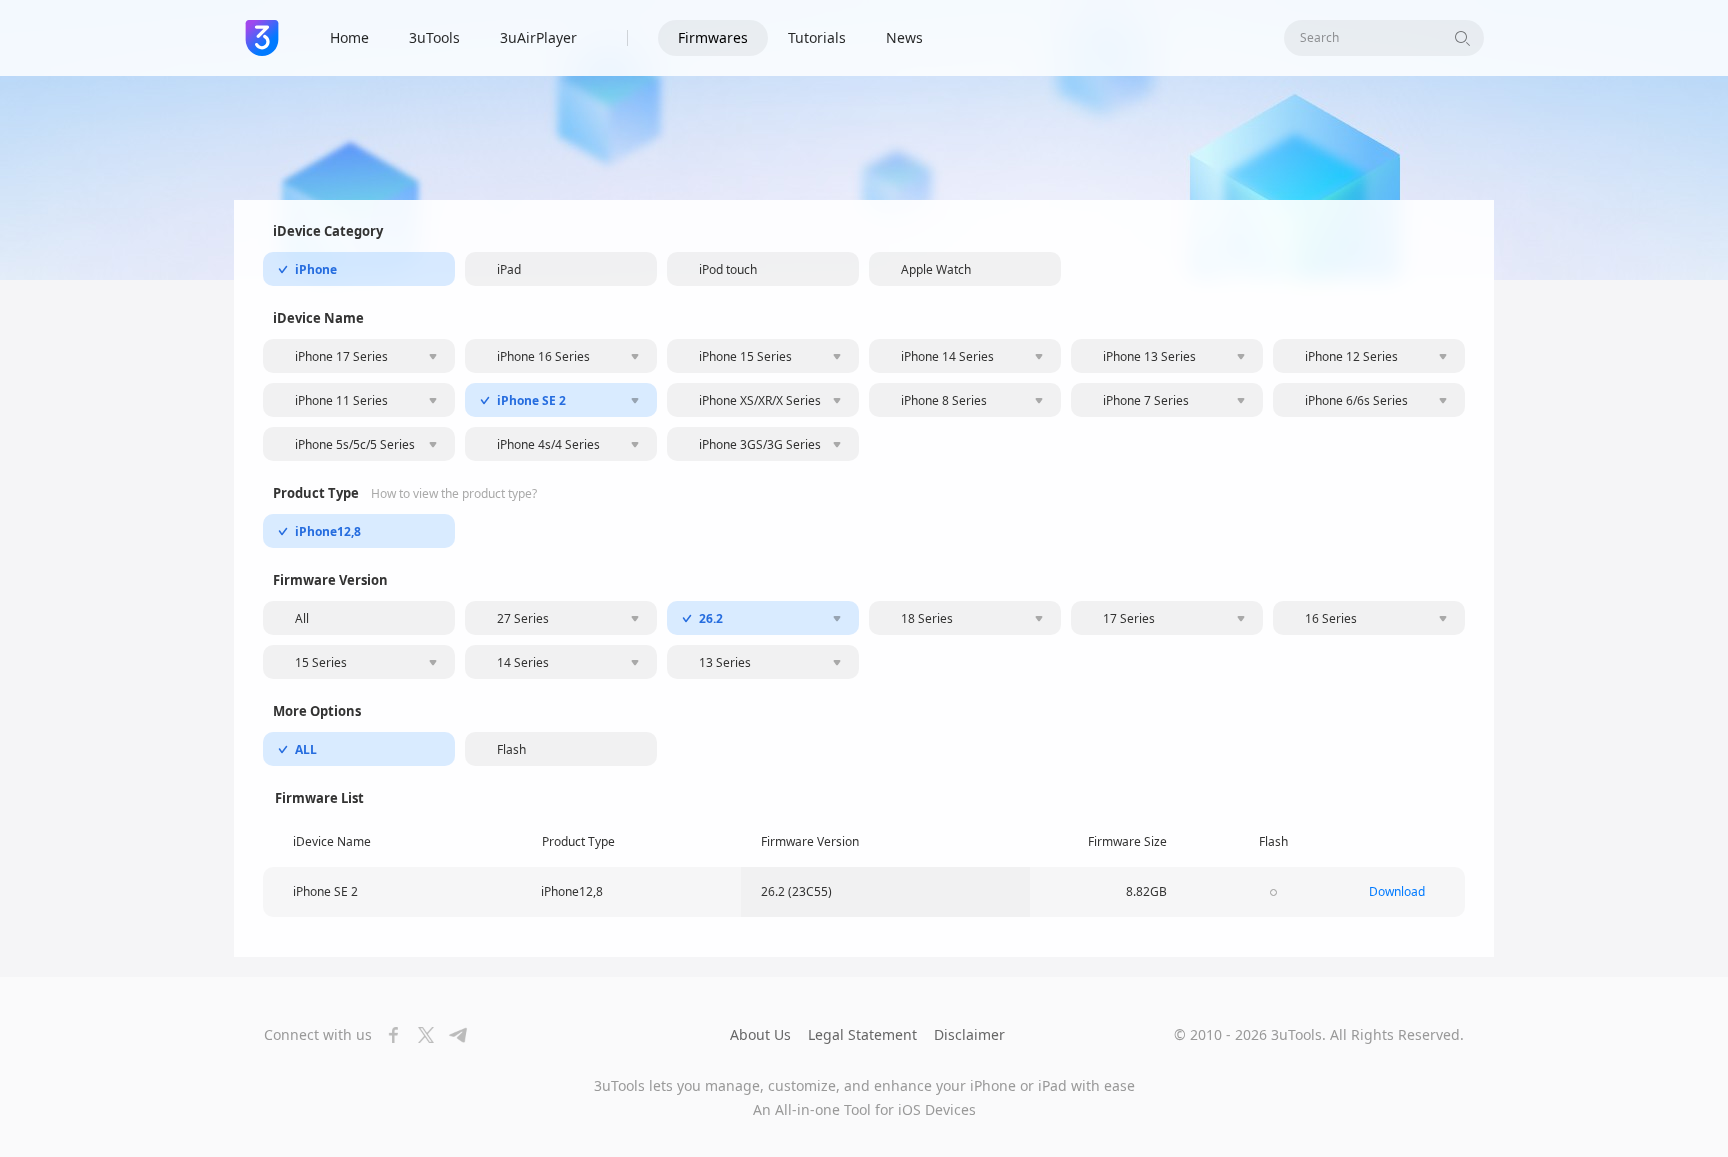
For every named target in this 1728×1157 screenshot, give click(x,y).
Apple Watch (936, 269)
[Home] (262, 38)
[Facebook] (388, 1035)
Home (349, 37)
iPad (509, 269)
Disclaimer (969, 1034)
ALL (306, 749)
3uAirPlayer (538, 37)
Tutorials (817, 37)
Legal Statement (862, 1034)
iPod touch (728, 269)
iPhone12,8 (328, 531)
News (904, 37)
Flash (511, 749)
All (302, 618)
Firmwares (713, 37)
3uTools (434, 37)
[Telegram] (452, 1035)
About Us (760, 1034)
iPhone (316, 269)
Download (1397, 891)
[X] (420, 1035)
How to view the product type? (454, 494)
